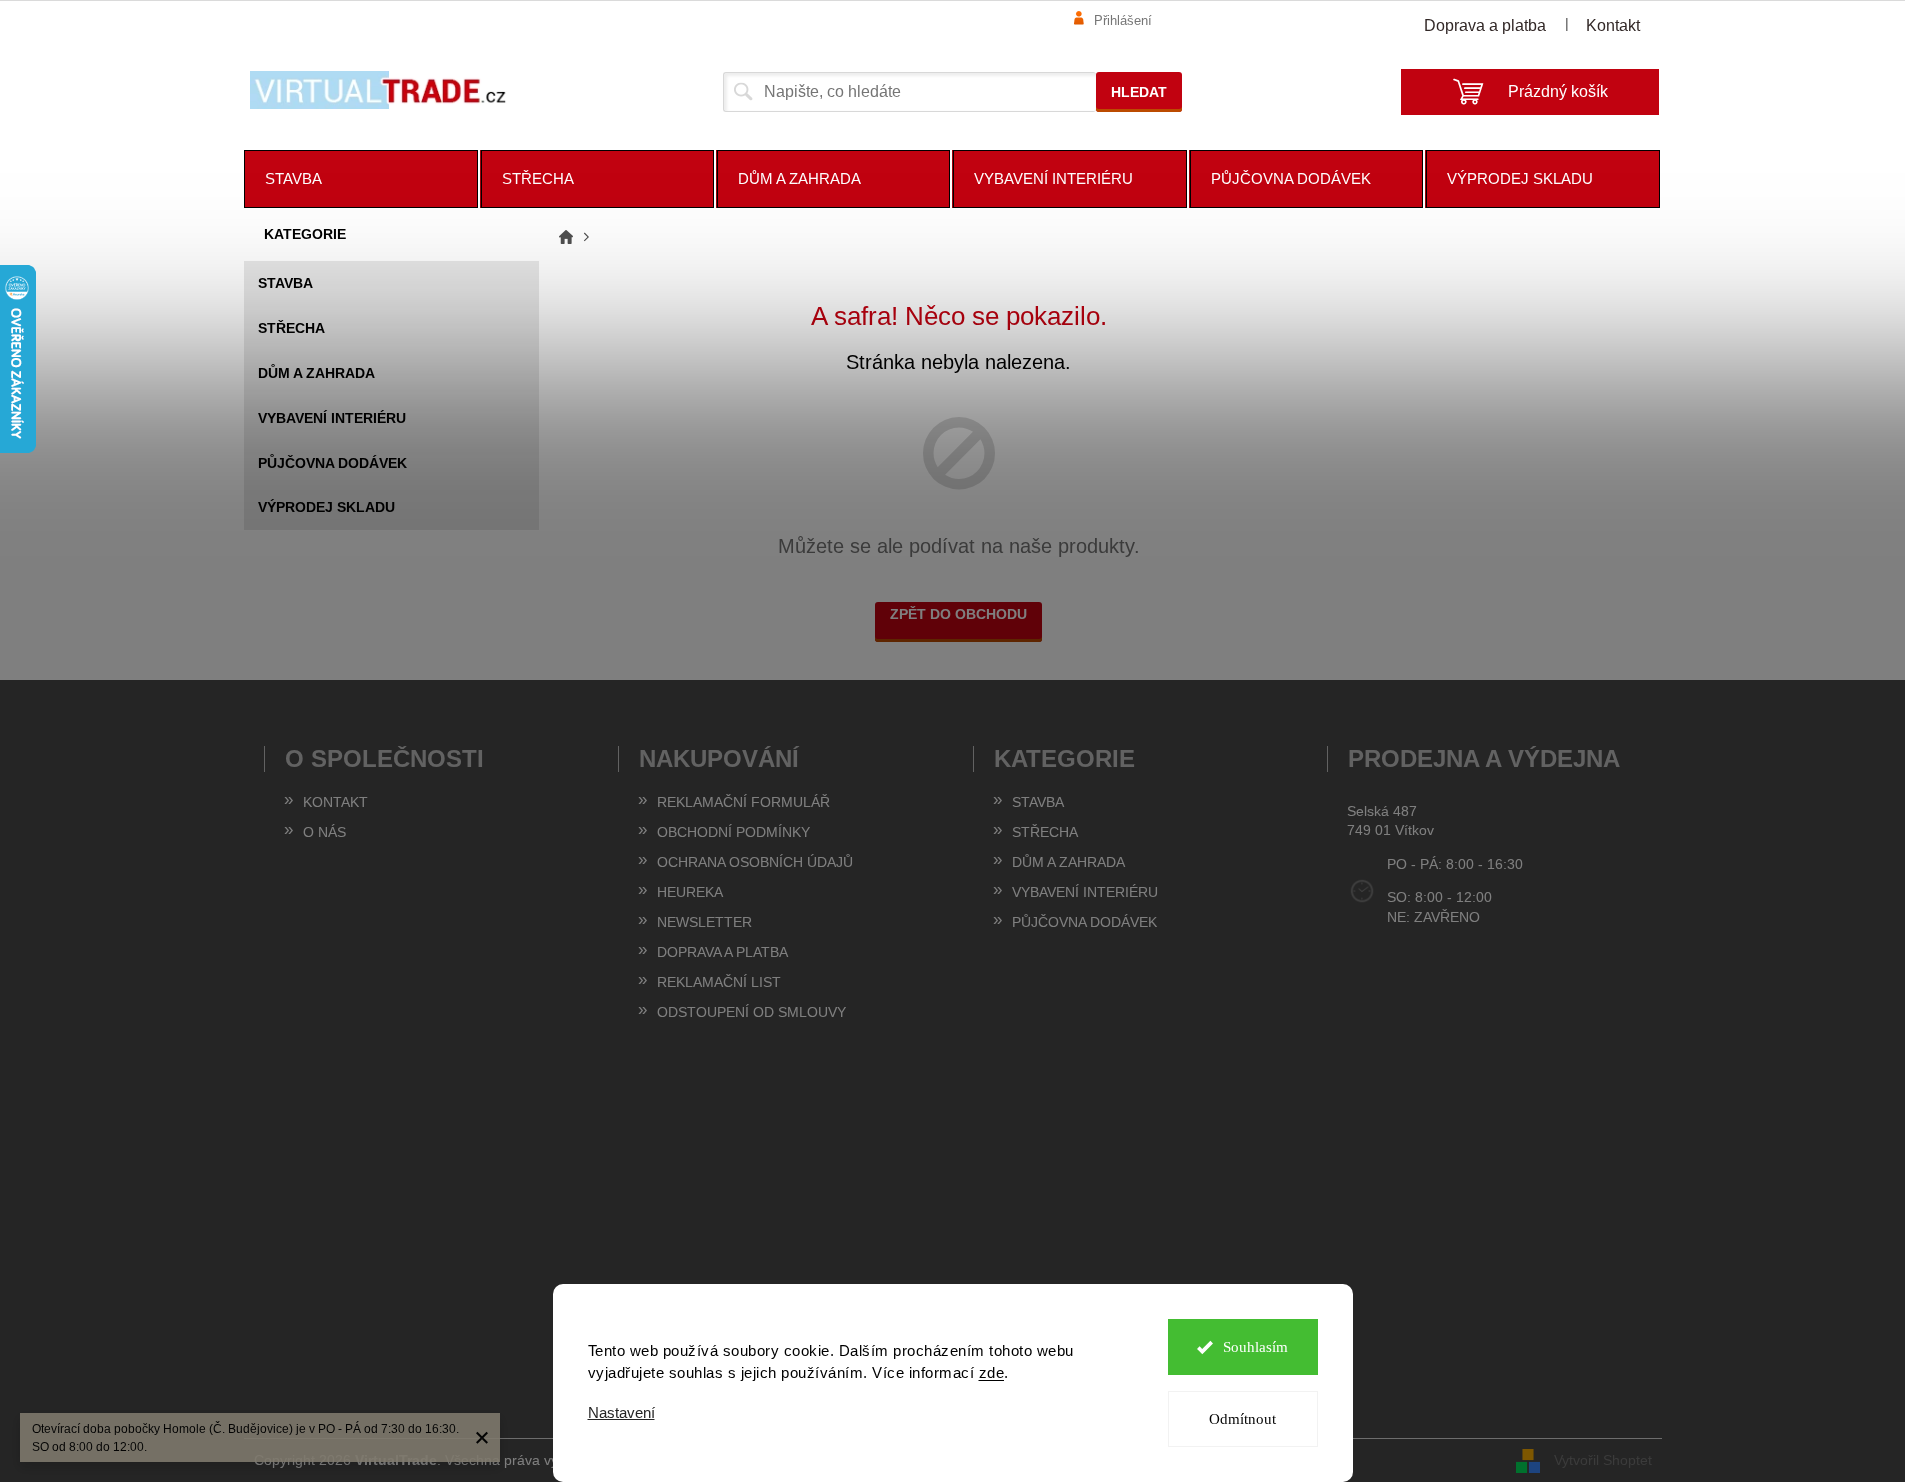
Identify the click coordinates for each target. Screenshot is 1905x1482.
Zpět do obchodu (958, 614)
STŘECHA (291, 328)
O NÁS (324, 832)
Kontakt (1613, 25)
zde (992, 1372)
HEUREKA (690, 892)
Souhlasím (1255, 1347)
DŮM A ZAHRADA (316, 373)
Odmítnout (1242, 1419)
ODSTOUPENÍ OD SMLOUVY (751, 1012)
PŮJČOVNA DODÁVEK (332, 463)
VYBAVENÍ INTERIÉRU (332, 418)
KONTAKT (335, 802)
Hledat (1139, 92)
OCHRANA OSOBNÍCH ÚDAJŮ (755, 862)
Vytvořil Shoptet (1603, 1459)
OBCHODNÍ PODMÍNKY (733, 832)
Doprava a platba (1485, 25)
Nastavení (621, 1412)
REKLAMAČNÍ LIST (719, 982)
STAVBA (285, 283)
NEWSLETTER (704, 922)
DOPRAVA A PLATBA (722, 952)
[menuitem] (361, 179)
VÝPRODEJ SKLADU (326, 507)
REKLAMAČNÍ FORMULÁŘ (743, 802)
